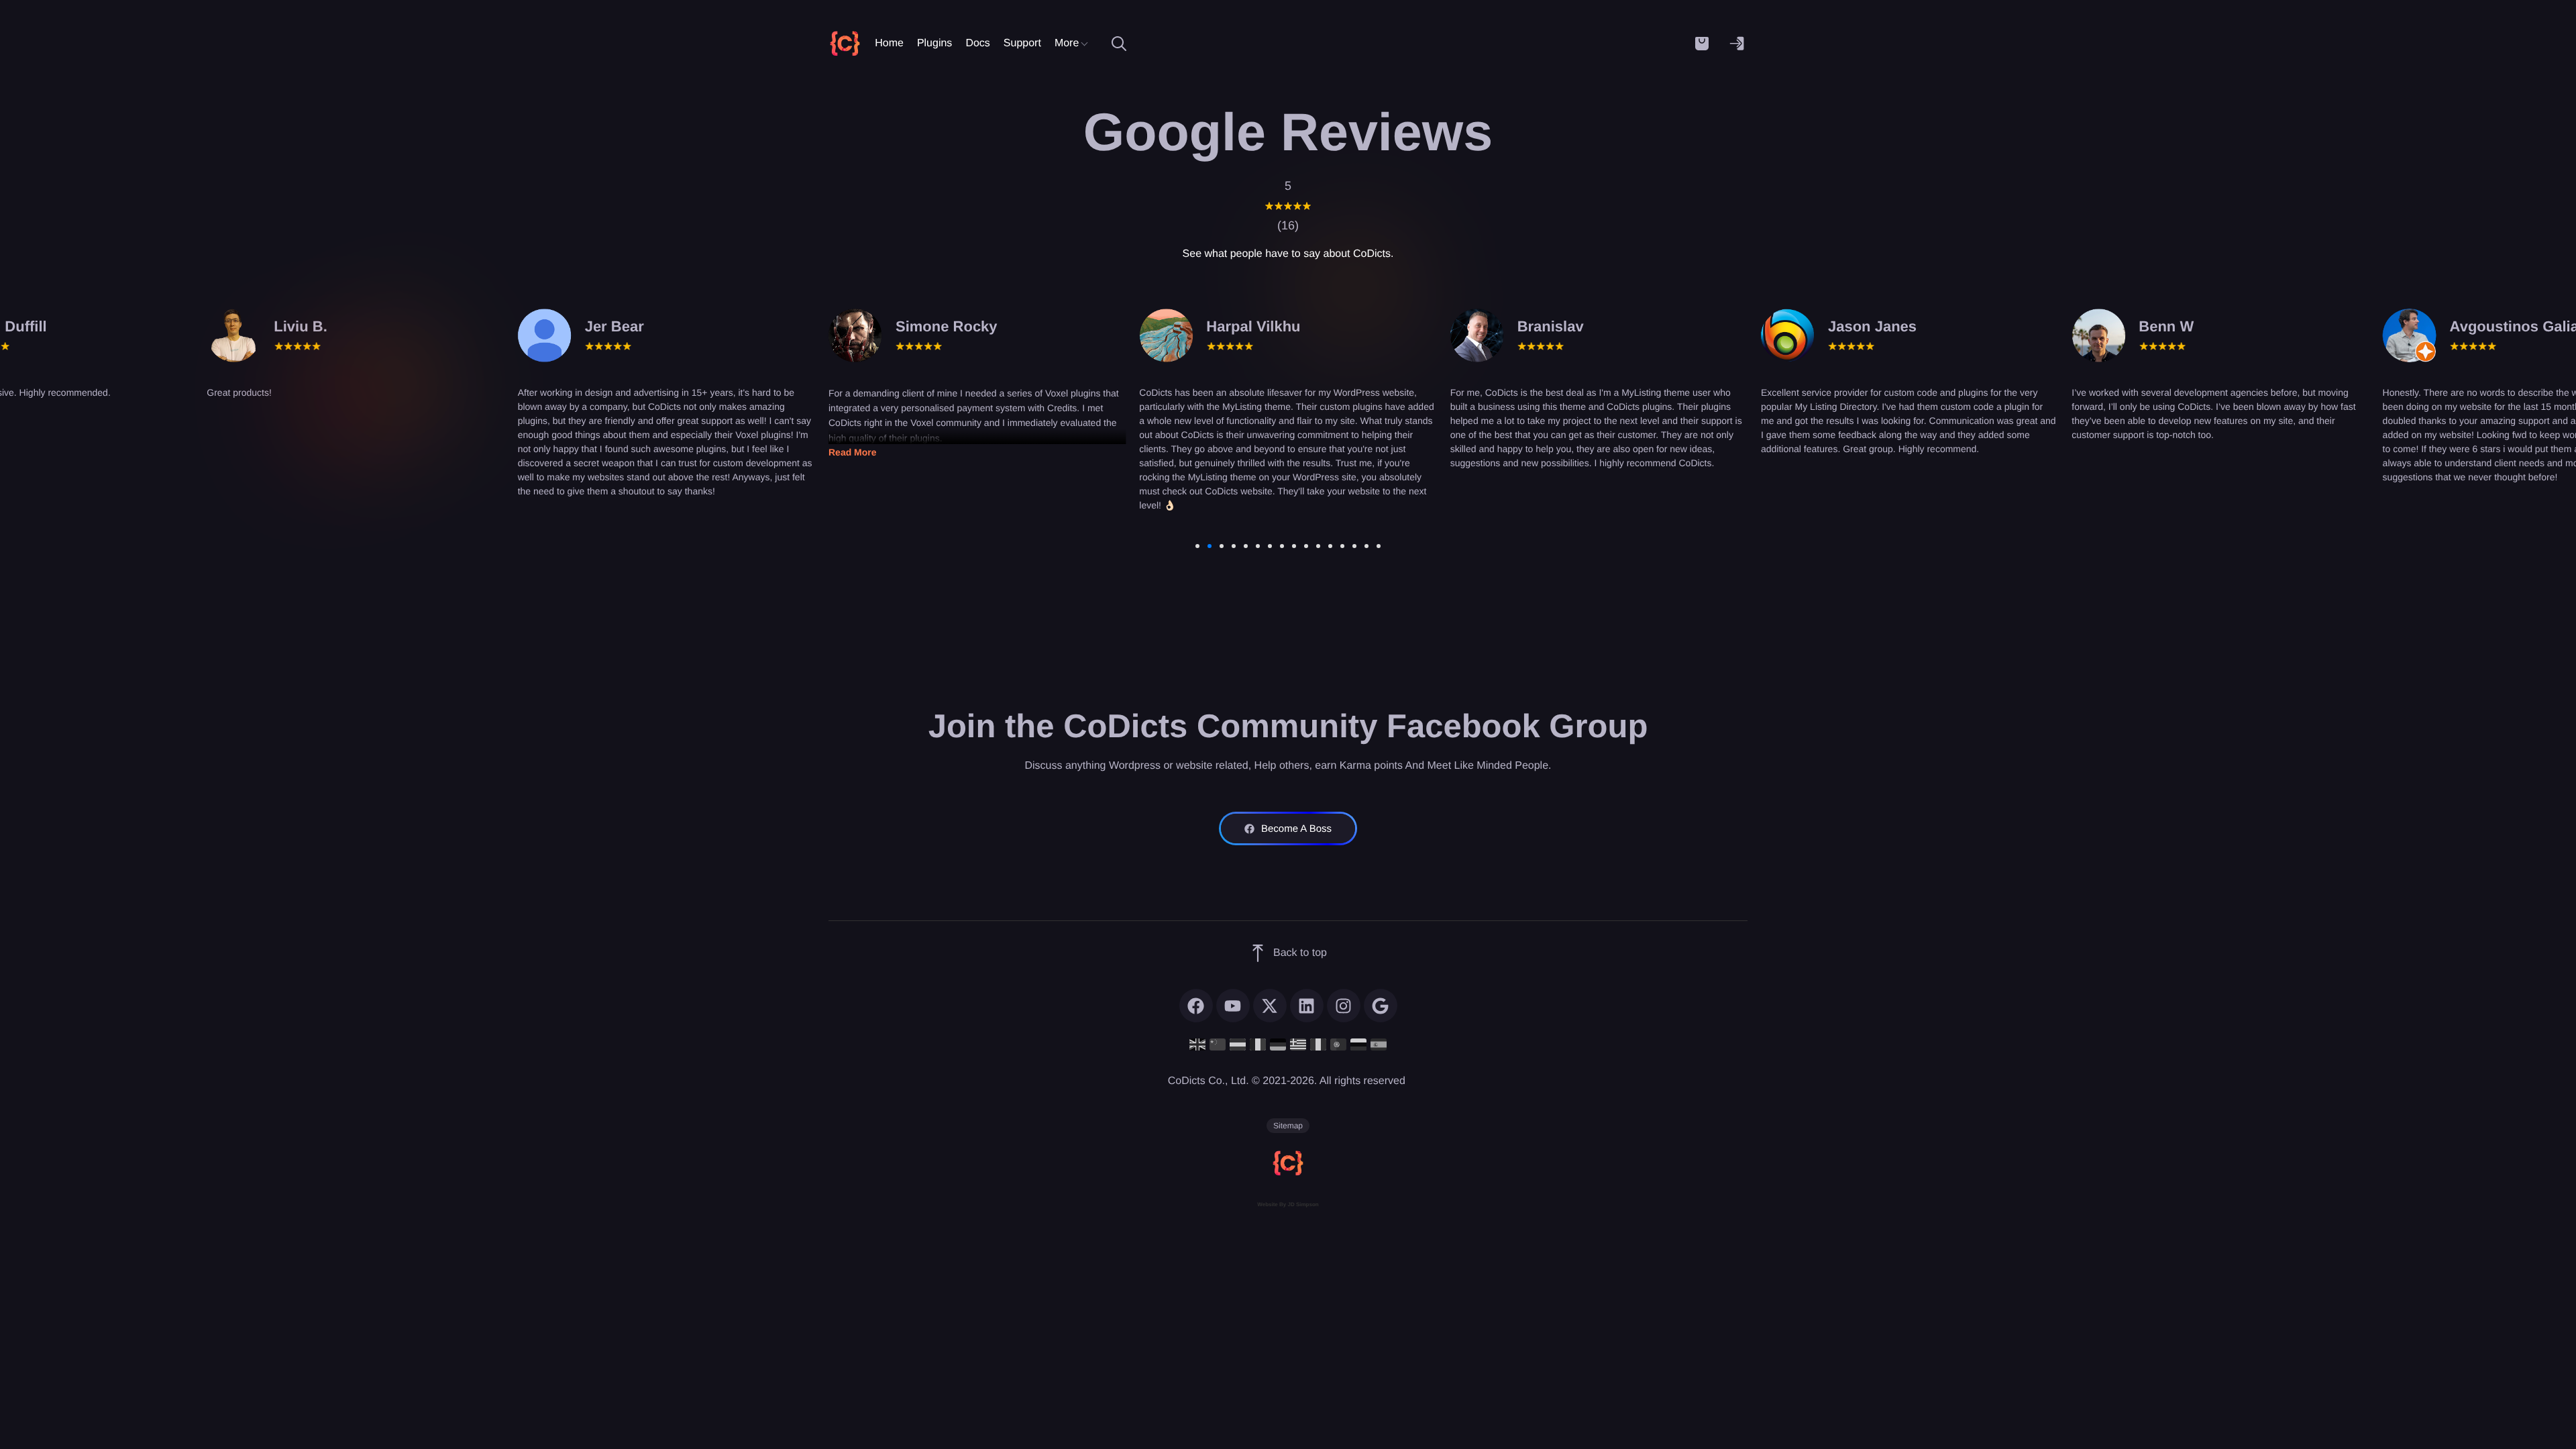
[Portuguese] (1338, 1044)
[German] (1278, 1044)
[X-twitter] (1270, 1006)
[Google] (1381, 1006)
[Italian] (1318, 1044)
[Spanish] (1379, 1044)
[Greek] (1298, 1044)
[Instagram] (1344, 1006)
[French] (1258, 1044)
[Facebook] (1196, 1006)
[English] (1197, 1044)
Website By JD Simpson (1288, 1204)
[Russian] (1358, 1044)
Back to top (1300, 953)
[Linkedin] (1307, 1006)
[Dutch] (1238, 1044)
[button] (1702, 44)
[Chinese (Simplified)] (1218, 1044)
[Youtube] (1233, 1006)
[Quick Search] (1119, 44)
